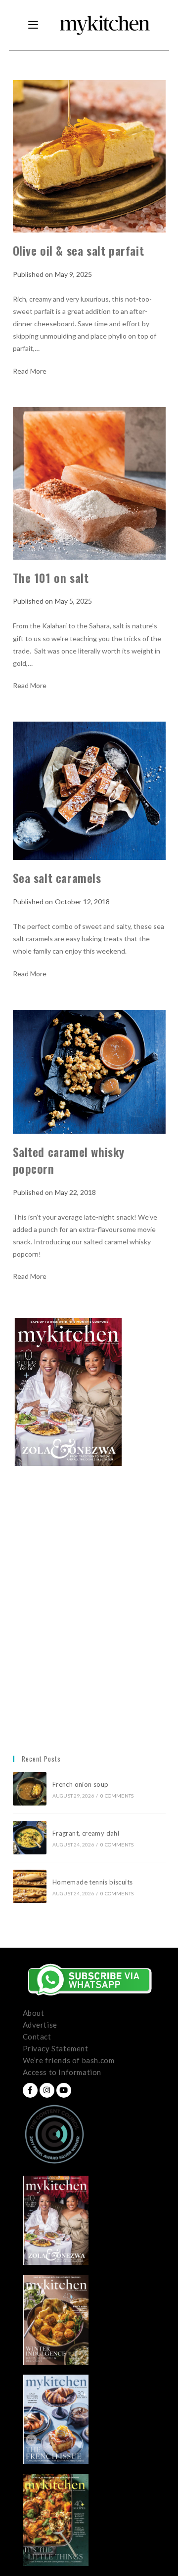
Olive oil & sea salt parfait (82, 250)
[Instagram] (47, 2090)
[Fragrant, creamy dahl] (30, 1838)
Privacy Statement (56, 2048)
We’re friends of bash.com (69, 2060)
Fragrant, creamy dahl (86, 1833)
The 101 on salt (51, 577)
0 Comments (117, 1796)
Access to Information (62, 2072)
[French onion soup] (30, 1789)
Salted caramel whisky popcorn (69, 1160)
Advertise (40, 2025)
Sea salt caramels (57, 878)
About (34, 2013)
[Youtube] (64, 2090)
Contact (37, 2037)
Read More (30, 371)
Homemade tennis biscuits (93, 1882)
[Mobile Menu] (33, 25)
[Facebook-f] (30, 2090)
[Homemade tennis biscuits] (30, 1886)
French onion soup (81, 1784)
